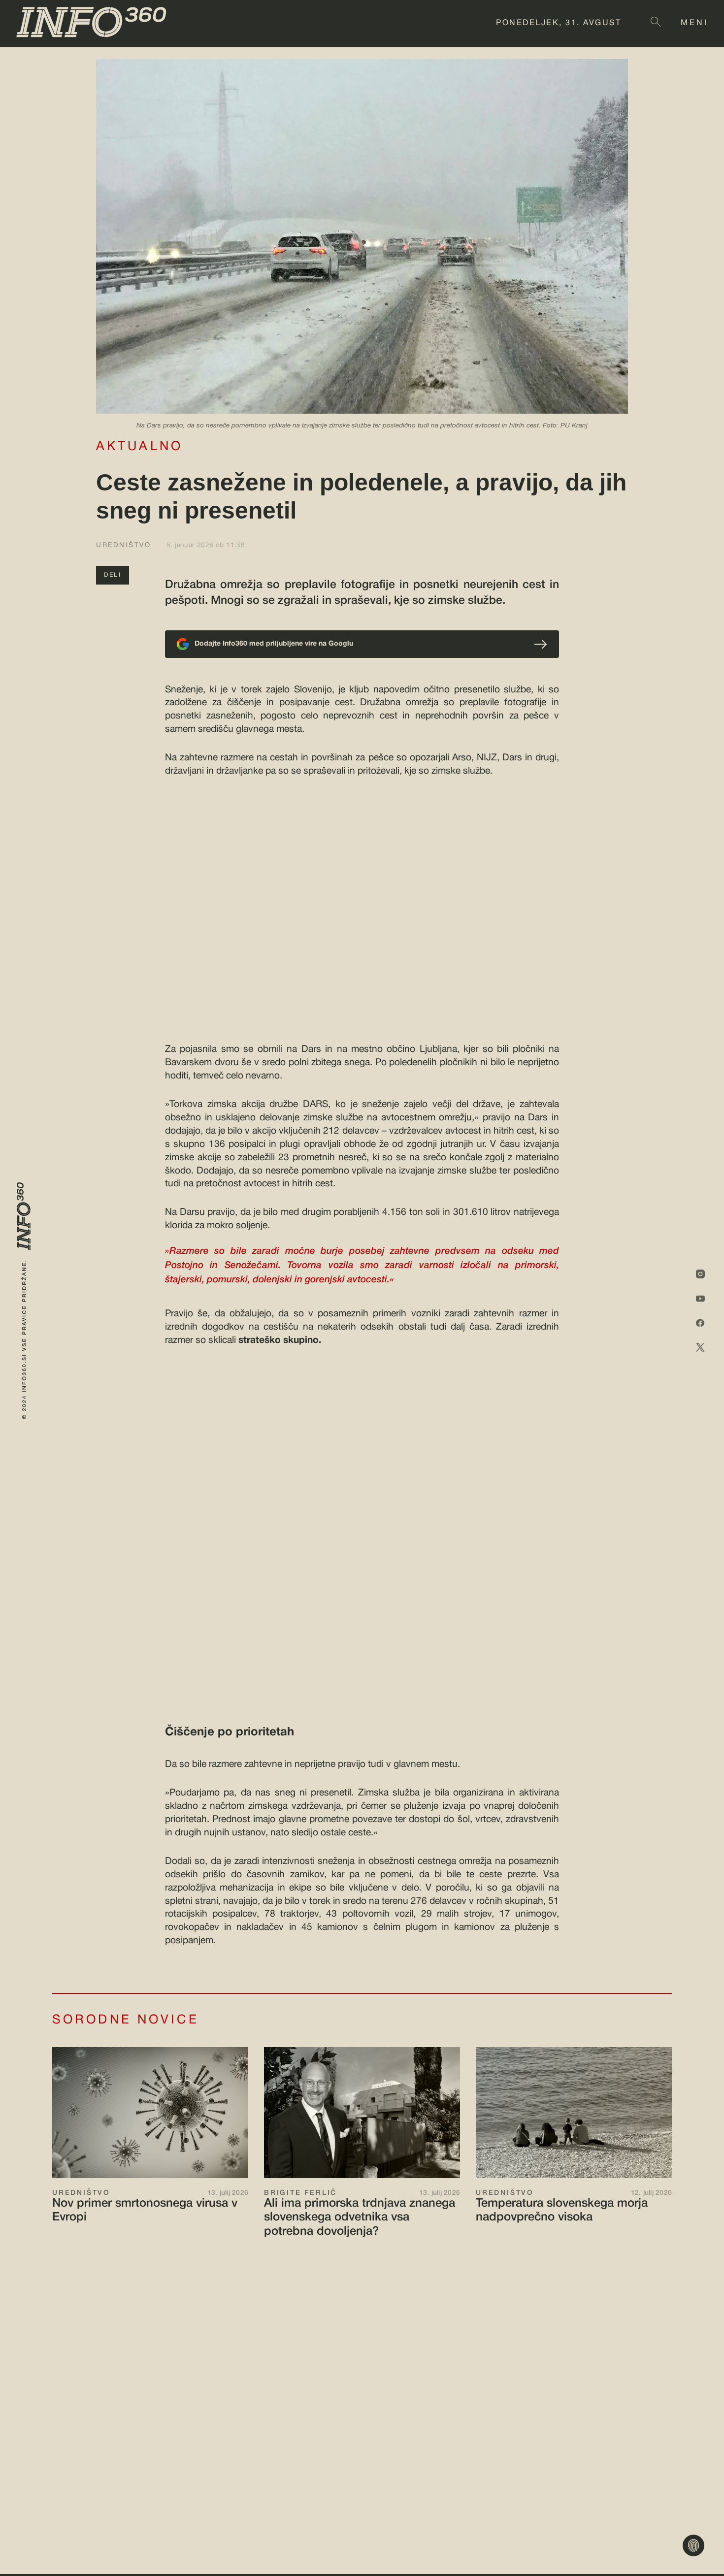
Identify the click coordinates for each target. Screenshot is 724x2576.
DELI (113, 575)
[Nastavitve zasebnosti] (693, 2545)
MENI (694, 23)
